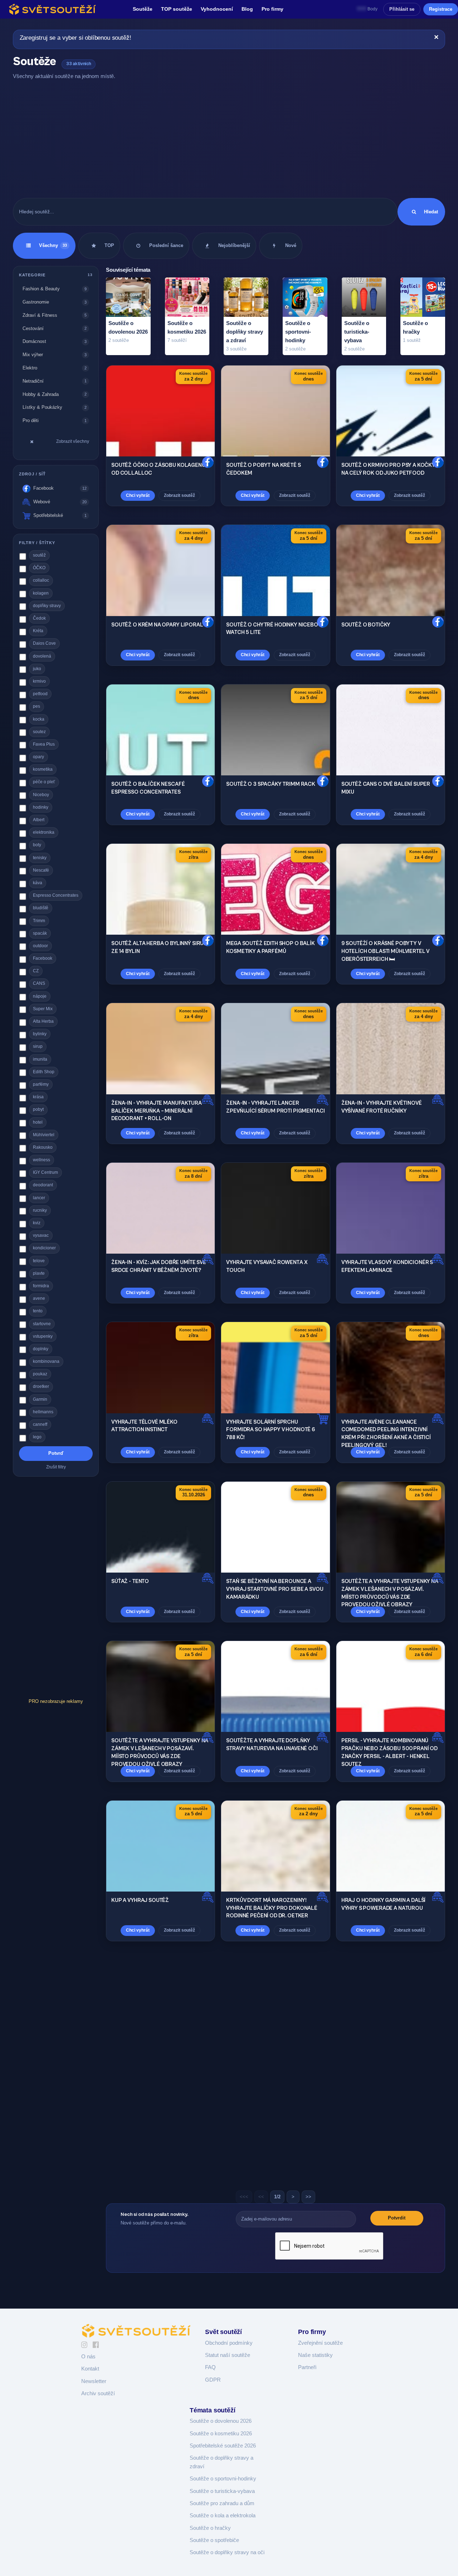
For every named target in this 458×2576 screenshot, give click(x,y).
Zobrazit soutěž (179, 495)
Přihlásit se (402, 9)
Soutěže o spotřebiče (214, 2540)
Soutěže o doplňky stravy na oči (227, 2552)
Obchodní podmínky (229, 2343)
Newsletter (94, 2381)
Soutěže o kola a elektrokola (223, 2516)
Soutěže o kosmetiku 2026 (221, 2434)
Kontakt (90, 2369)
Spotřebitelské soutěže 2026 (223, 2446)
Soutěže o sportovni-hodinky (223, 2479)
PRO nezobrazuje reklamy (56, 1701)
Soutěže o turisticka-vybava (222, 2491)
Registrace (441, 9)
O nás (88, 2357)
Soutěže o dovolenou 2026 (221, 2421)
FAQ (210, 2367)
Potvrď (56, 1453)
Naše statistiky (315, 2355)
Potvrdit (397, 2218)
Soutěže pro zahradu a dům (222, 2503)
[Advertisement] (229, 139)
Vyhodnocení (217, 9)
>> (308, 2197)
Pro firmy (272, 9)
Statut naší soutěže (228, 2355)
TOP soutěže (177, 9)
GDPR (213, 2380)
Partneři (307, 2367)
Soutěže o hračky (210, 2528)
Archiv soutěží (98, 2393)
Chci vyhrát (138, 495)
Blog (247, 9)
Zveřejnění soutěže (320, 2343)
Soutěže (143, 9)
